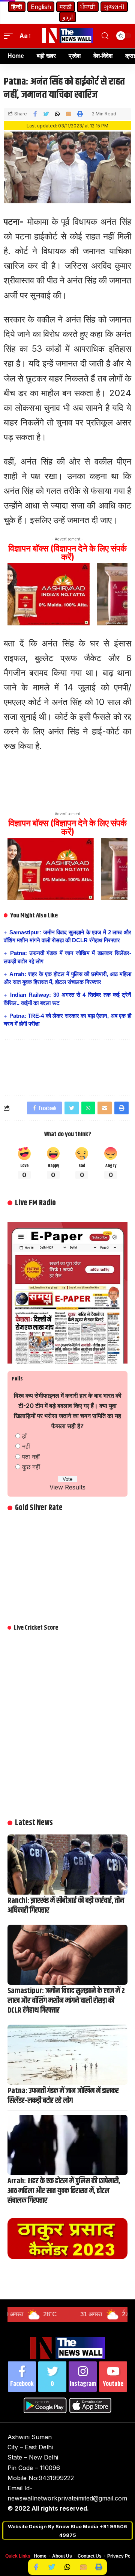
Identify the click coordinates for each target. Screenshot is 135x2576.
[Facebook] (22, 2377)
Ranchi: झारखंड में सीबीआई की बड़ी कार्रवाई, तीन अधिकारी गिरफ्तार (66, 1906)
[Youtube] (113, 2377)
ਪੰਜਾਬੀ (88, 7)
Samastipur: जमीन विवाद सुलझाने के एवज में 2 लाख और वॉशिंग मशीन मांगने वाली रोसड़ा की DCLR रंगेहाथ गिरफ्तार (66, 2001)
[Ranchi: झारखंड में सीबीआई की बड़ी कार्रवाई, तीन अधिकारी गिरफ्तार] (67, 1865)
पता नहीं (31, 1457)
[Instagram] (83, 2377)
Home (40, 2556)
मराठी (66, 7)
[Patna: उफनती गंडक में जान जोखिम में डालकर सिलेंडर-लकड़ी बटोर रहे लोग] (67, 2055)
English (41, 7)
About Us (62, 2556)
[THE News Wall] (67, 36)
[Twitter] (52, 2377)
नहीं (26, 1446)
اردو (68, 17)
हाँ (24, 1436)
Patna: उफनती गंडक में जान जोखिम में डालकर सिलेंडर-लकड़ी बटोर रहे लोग (63, 2096)
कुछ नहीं (31, 1467)
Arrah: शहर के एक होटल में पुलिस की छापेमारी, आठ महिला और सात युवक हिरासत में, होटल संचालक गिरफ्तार (64, 2191)
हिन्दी (17, 7)
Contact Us (90, 2556)
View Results (67, 1487)
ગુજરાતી (114, 7)
